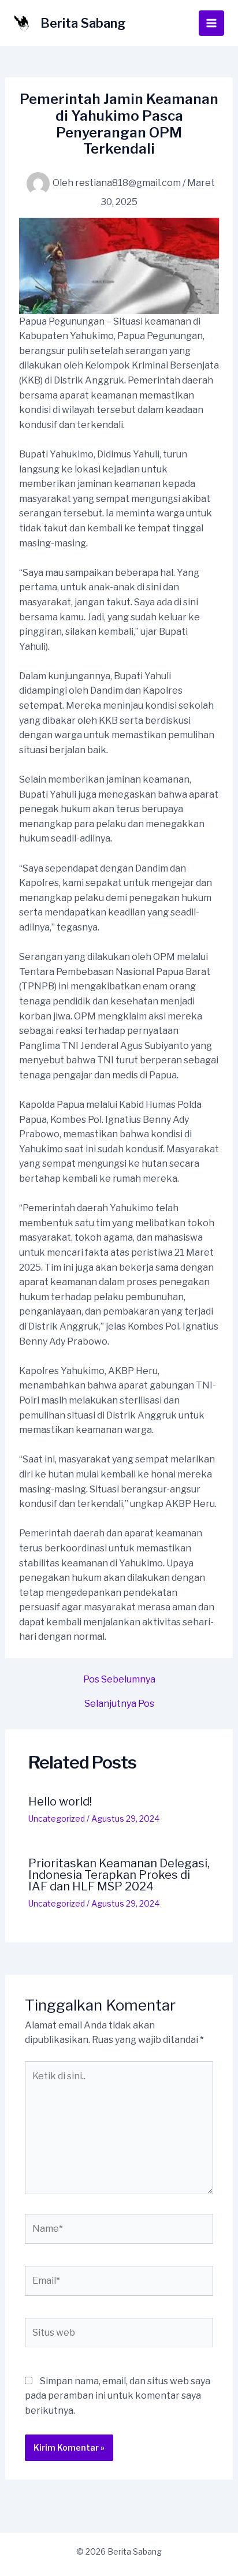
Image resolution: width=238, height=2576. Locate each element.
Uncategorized (57, 1819)
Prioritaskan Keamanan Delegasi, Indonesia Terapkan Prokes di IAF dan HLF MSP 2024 (119, 1875)
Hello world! (60, 1801)
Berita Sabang (83, 23)
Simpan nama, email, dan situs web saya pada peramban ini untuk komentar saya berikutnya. (118, 2396)
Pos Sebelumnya (119, 1680)
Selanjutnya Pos (119, 1704)
